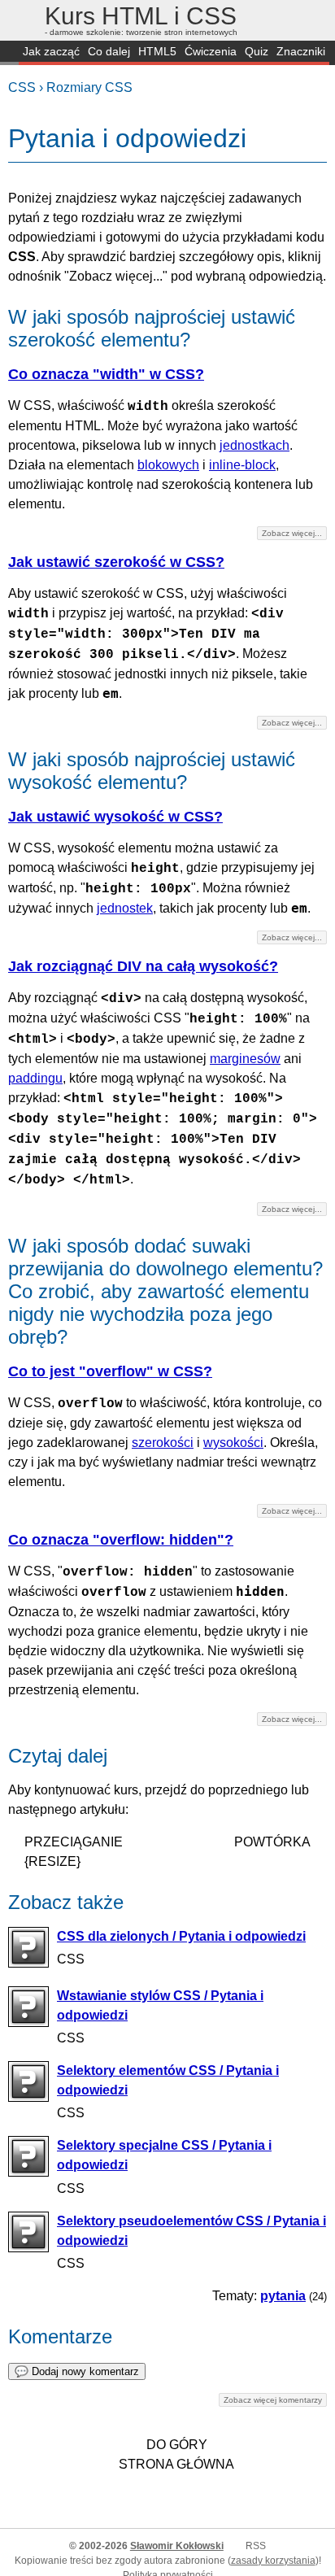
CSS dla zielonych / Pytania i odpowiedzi (181, 1936)
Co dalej (109, 51)
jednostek (125, 908)
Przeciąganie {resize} (74, 1852)
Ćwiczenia (211, 51)
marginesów (245, 1059)
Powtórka (272, 1842)
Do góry (177, 2445)
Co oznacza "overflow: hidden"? (121, 1540)
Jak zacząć (51, 51)
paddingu (35, 1078)
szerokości (163, 1443)
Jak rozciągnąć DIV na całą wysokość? (143, 966)
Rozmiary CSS (89, 87)
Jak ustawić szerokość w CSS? (116, 562)
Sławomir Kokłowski (177, 2546)
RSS (256, 2546)
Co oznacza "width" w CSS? (106, 374)
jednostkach (255, 445)
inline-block (242, 465)
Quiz (257, 51)
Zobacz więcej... (292, 533)
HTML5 (157, 51)
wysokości (233, 1443)
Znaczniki (301, 51)
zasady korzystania (273, 2561)
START (9, 53)
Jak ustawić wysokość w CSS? (115, 817)
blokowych (168, 465)
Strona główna (176, 2464)
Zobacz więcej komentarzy (273, 2400)
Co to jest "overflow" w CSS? (110, 1371)
